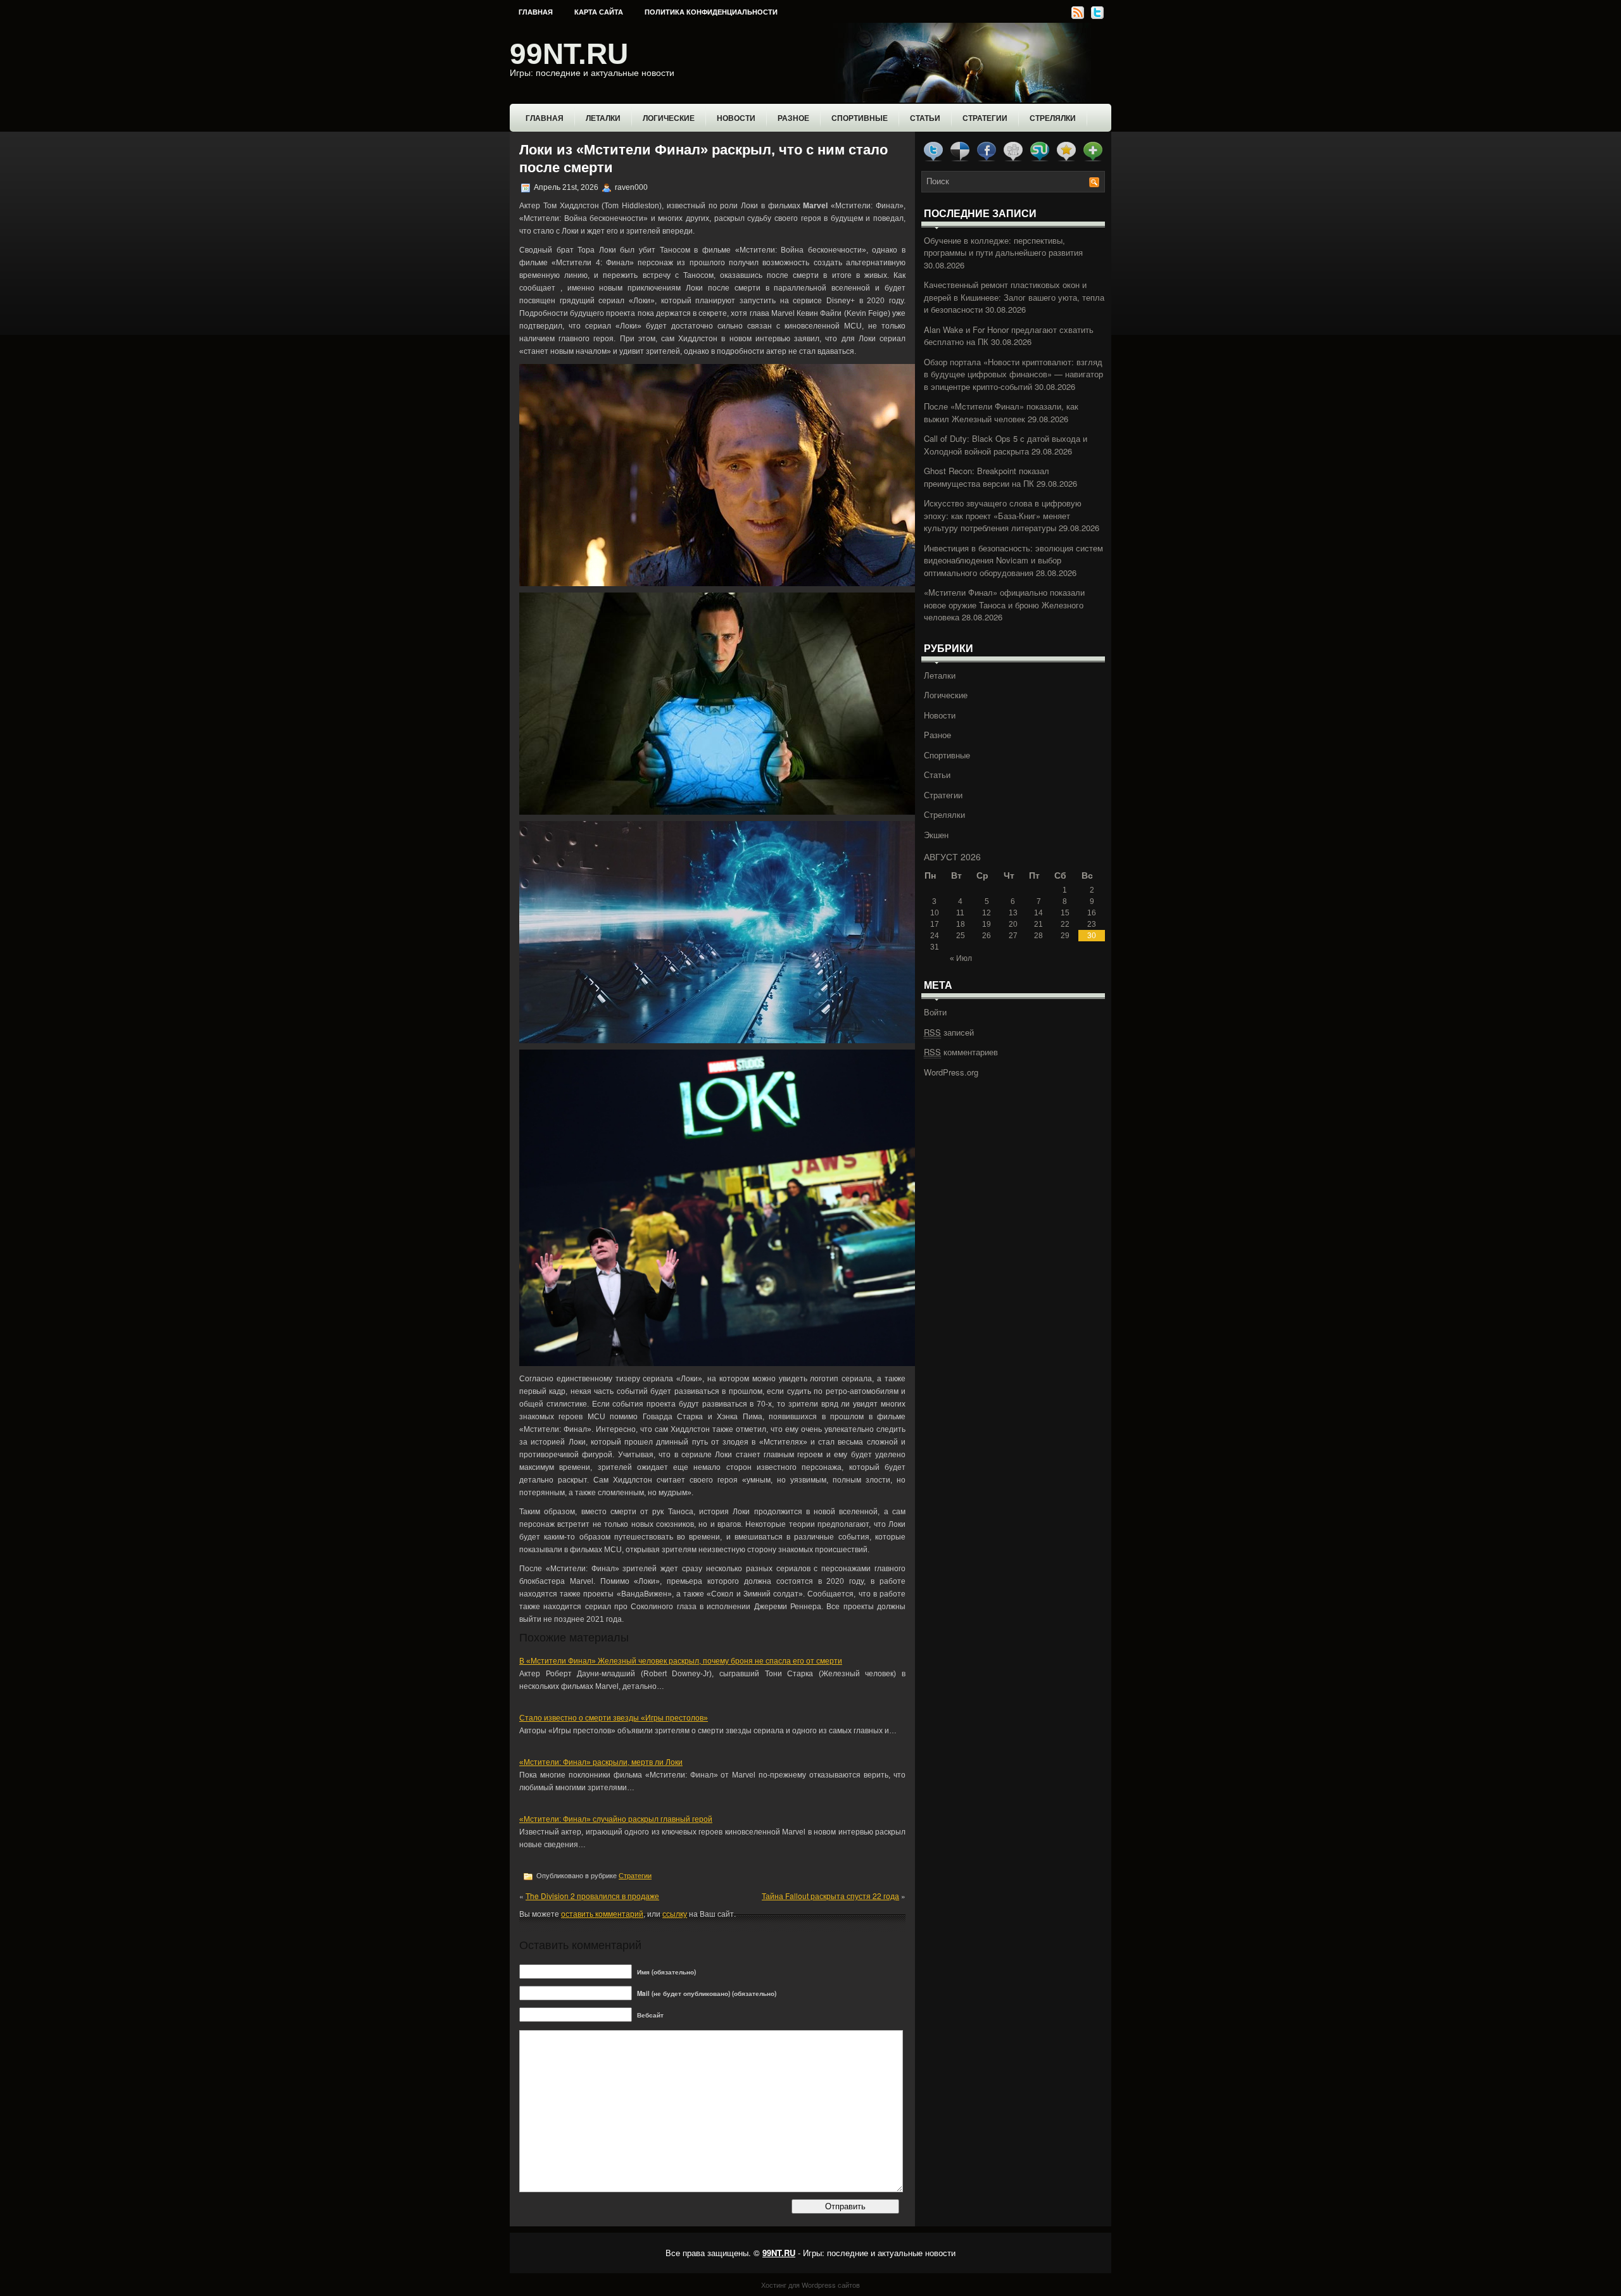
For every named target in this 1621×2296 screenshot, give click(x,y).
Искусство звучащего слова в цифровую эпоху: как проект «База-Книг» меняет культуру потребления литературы (1003, 515)
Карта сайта (599, 12)
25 (961, 936)
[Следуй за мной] (1096, 17)
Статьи (925, 118)
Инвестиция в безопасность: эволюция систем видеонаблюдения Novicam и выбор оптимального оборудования (1013, 560)
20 (1013, 924)
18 (961, 924)
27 (1013, 936)
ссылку (675, 1913)
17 (935, 924)
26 (987, 936)
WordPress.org (951, 1072)
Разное (793, 118)
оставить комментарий (602, 1913)
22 (1065, 924)
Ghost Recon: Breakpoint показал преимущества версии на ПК (987, 477)
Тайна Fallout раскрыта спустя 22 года (830, 1896)
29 (1065, 936)
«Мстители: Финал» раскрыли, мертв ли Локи (601, 1762)
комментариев (961, 1052)
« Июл (961, 958)
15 (1065, 913)
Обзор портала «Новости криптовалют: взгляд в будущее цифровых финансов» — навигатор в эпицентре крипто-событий (1013, 374)
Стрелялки (1053, 118)
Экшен (936, 835)
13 (1013, 913)
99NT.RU (569, 54)
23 (1092, 924)
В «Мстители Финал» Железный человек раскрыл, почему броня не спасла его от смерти (681, 1661)
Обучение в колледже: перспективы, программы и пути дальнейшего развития (1003, 247)
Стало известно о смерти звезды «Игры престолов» (614, 1718)
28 (1038, 936)
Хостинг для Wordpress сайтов (810, 2285)
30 (1092, 936)
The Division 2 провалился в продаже (592, 1896)
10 (935, 913)
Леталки (603, 118)
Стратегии (985, 118)
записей (949, 1032)
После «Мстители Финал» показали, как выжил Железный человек (1001, 412)
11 (960, 913)
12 (987, 913)
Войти (935, 1012)
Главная (536, 12)
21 (1038, 924)
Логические (669, 118)
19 (987, 924)
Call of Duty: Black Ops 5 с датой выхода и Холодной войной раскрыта (1006, 445)
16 (1092, 913)
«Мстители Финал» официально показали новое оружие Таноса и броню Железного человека (1004, 605)
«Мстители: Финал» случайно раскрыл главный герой (616, 1819)
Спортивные (860, 118)
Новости (736, 118)
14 (1038, 913)
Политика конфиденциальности (711, 12)
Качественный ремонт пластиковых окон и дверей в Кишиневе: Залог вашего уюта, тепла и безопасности (1014, 297)
